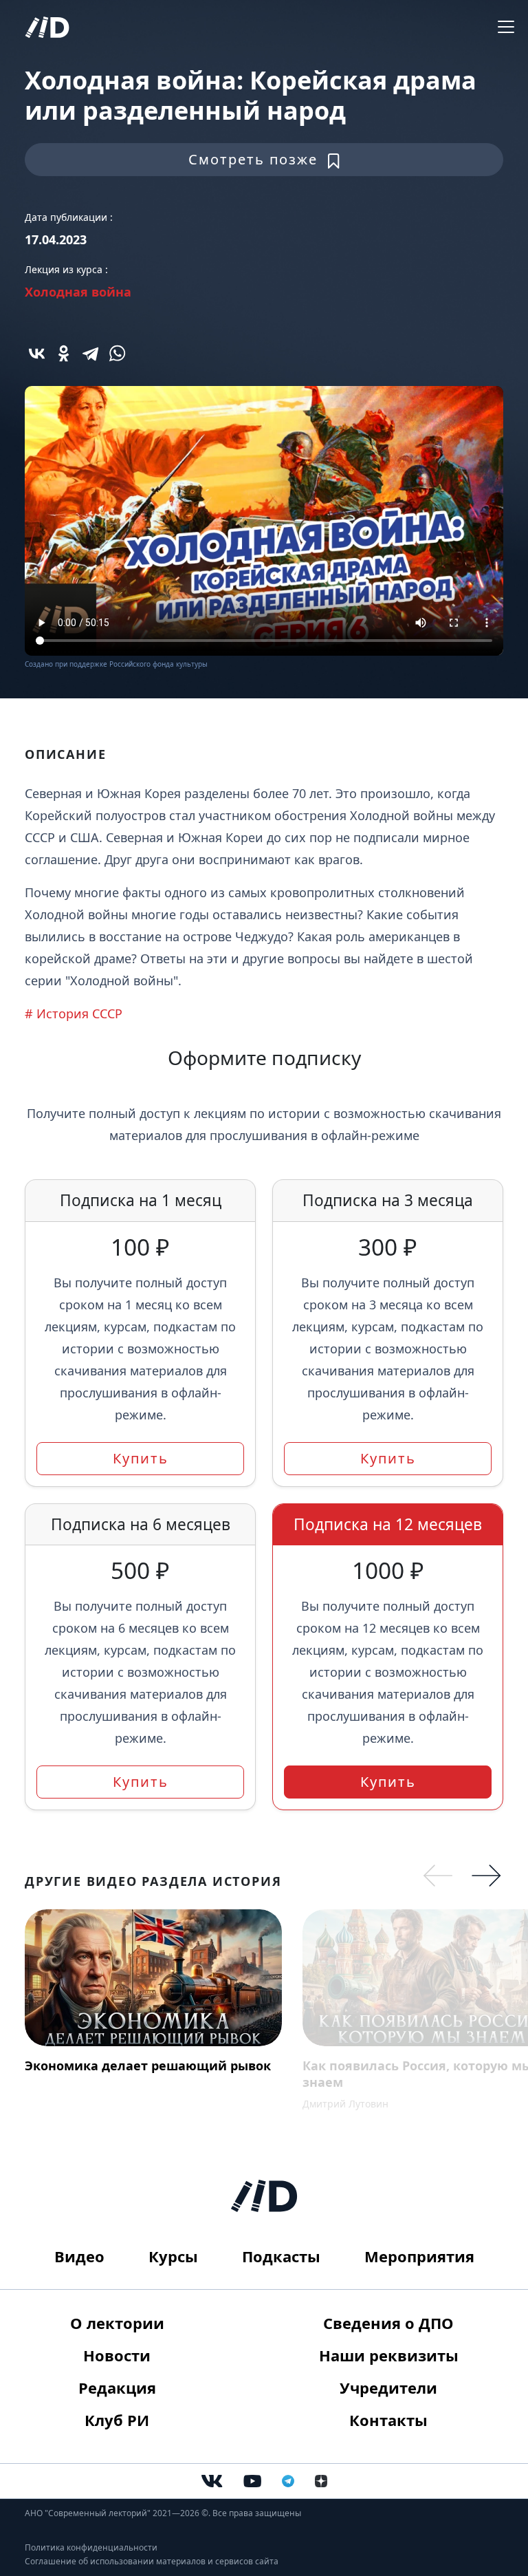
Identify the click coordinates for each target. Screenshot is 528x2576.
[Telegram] (90, 353)
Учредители (388, 2387)
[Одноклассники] (64, 353)
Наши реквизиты (389, 2355)
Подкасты (281, 2256)
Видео (79, 2256)
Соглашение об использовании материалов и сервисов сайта (152, 2561)
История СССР (79, 1013)
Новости (117, 2355)
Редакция (117, 2387)
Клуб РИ (117, 2420)
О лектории (117, 2323)
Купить (141, 1458)
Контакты (388, 2420)
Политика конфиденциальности (91, 2547)
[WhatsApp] (117, 353)
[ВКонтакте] (37, 353)
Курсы (173, 2256)
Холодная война (78, 292)
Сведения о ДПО (388, 2323)
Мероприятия (419, 2256)
